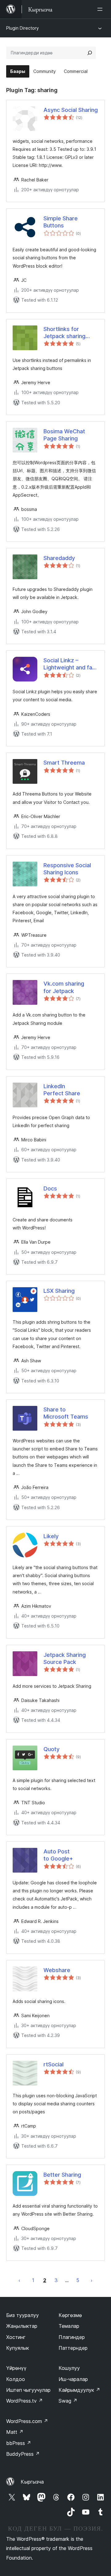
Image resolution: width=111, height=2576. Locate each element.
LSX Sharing (59, 1291)
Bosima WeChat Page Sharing (64, 435)
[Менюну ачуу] (101, 9)
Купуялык (18, 2348)
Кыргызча (32, 2482)
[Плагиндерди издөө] (90, 53)
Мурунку (19, 2280)
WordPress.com (27, 2421)
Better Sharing (62, 2175)
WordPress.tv (25, 2401)
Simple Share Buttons (61, 222)
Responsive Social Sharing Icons (67, 869)
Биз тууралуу (23, 2315)
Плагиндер (72, 2337)
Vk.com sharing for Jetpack (64, 987)
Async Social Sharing (71, 110)
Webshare (57, 1970)
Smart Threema (64, 763)
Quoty (51, 1749)
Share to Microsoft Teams (66, 1413)
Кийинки (92, 2280)
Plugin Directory (23, 28)
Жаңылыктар (22, 2326)
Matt (15, 2432)
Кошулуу (69, 2368)
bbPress (19, 2443)
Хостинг (16, 2337)
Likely (51, 1536)
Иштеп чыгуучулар (28, 2390)
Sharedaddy (59, 558)
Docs (50, 1188)
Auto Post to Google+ (58, 1855)
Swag (68, 2401)
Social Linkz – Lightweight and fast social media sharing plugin (70, 664)
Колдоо (16, 2379)
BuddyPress (23, 2454)
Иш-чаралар (73, 2379)
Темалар (69, 2326)
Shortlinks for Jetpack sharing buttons (64, 333)
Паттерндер (73, 2348)
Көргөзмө (70, 2315)
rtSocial (53, 2064)
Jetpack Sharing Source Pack (65, 1658)
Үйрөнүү (16, 2368)
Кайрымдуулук (79, 2390)
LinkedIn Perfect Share (62, 1090)
